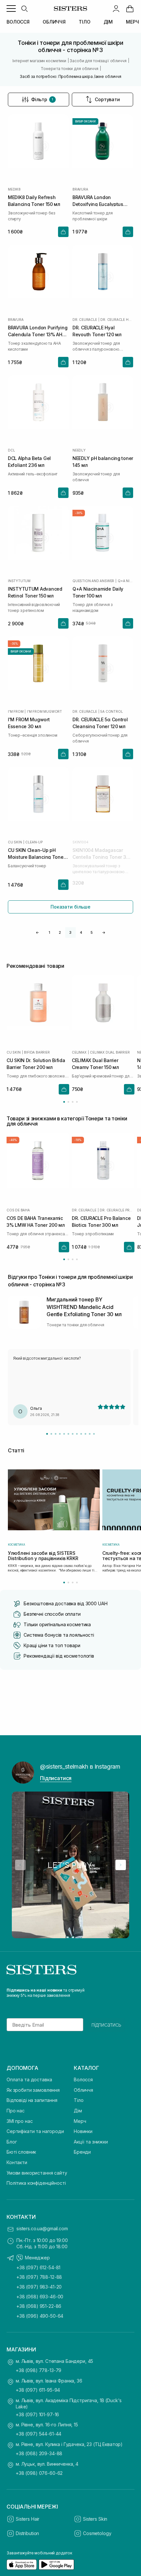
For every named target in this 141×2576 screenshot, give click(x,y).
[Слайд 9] (81, 1434)
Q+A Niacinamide (125, 581)
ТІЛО (84, 22)
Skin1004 (80, 842)
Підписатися (56, 1778)
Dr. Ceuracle (85, 320)
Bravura (80, 189)
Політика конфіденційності (36, 2183)
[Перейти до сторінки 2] (68, 1102)
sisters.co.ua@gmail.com (42, 2228)
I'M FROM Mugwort (44, 711)
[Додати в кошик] (63, 232)
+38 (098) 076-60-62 (39, 2473)
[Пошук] (24, 9)
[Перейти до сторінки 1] (64, 1102)
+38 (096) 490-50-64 (40, 2316)
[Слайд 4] (60, 1434)
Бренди (82, 2152)
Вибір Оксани (85, 121)
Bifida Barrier (37, 1052)
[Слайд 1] (47, 1434)
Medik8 (14, 189)
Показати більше (70, 907)
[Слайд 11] (90, 1434)
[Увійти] (116, 9)
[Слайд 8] (77, 1434)
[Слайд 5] (64, 1434)
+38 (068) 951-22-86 (39, 2306)
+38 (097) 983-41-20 (39, 2287)
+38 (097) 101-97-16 (37, 2414)
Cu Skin (15, 842)
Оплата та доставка (29, 2079)
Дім (78, 2111)
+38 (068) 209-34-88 (39, 2453)
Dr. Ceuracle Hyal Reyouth (117, 320)
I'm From (16, 711)
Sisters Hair (28, 2519)
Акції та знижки (91, 2142)
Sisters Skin (95, 2519)
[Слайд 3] (56, 1434)
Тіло (79, 2100)
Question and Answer (93, 581)
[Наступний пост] (121, 1865)
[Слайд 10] (85, 1434)
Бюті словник (21, 2152)
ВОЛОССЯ (18, 22)
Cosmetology (97, 2533)
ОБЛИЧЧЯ (54, 22)
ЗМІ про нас (20, 2121)
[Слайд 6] (68, 1434)
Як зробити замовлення (33, 2090)
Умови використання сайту (37, 2173)
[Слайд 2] (51, 1434)
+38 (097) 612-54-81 (38, 2267)
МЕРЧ (132, 22)
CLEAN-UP (34, 842)
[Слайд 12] (94, 1434)
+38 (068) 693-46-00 (40, 2297)
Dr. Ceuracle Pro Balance (117, 1210)
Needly (79, 450)
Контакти (17, 2162)
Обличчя (83, 2090)
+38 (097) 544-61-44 (39, 2434)
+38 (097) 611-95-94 (38, 2390)
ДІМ (108, 22)
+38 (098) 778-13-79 (39, 2370)
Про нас (16, 2111)
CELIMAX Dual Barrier (110, 1052)
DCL (11, 450)
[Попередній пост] (20, 1865)
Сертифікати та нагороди (35, 2131)
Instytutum (19, 581)
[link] (130, 9)
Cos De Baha (18, 1210)
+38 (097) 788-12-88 (39, 2277)
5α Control (111, 711)
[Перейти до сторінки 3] (73, 1102)
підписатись (106, 2025)
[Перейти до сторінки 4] (77, 1102)
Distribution (27, 2533)
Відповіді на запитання (32, 2100)
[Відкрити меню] (11, 9)
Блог (12, 2142)
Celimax (79, 1052)
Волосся (83, 2079)
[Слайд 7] (73, 1434)
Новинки (83, 2131)
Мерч (80, 2121)
